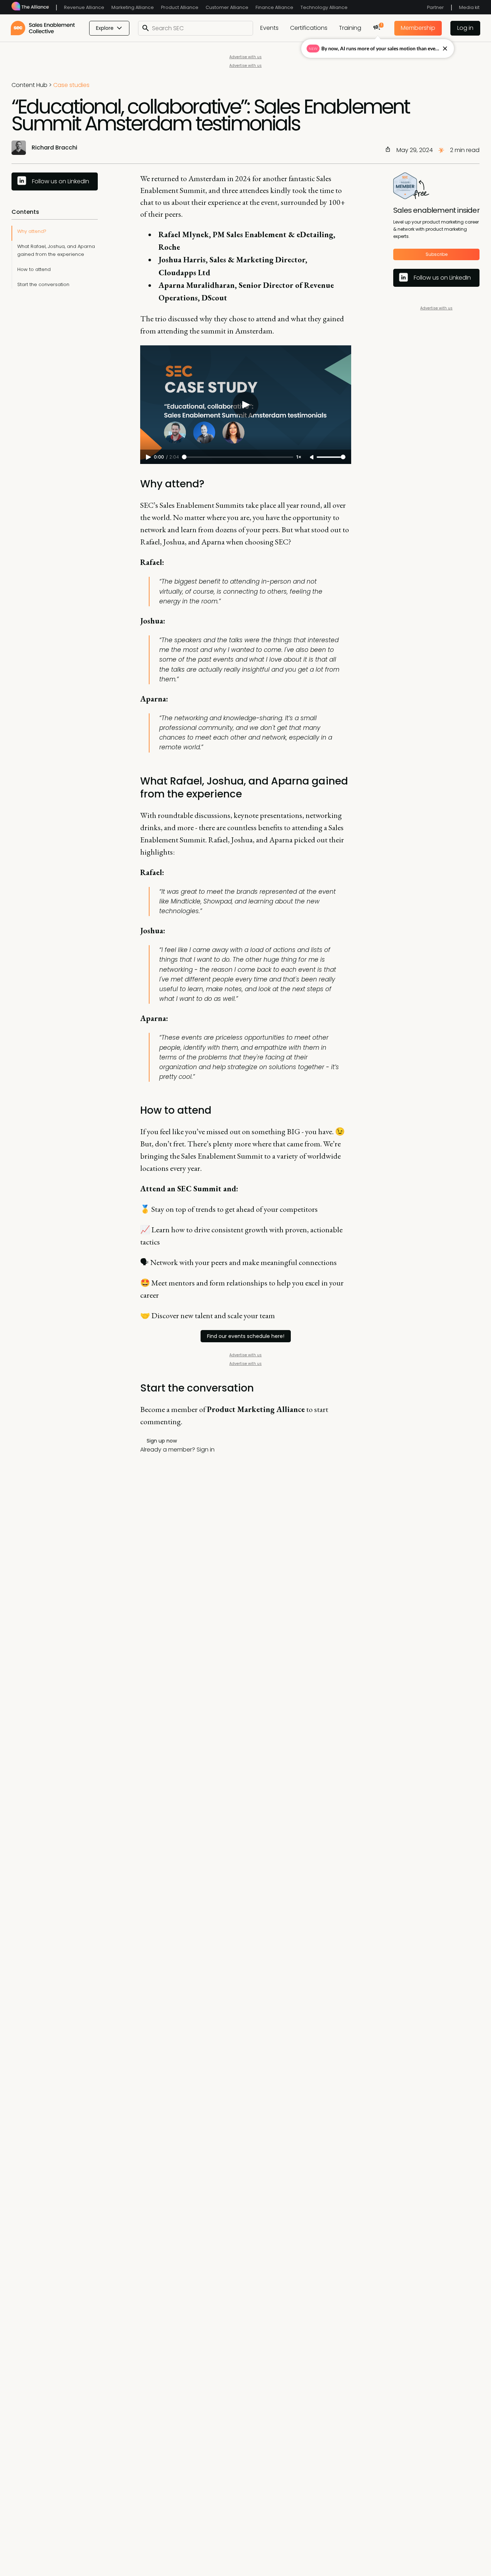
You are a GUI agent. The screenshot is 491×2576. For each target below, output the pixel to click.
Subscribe (437, 255)
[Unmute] (312, 457)
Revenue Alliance (84, 7)
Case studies (71, 85)
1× (299, 457)
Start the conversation (43, 284)
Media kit (469, 7)
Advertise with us (245, 57)
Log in (465, 28)
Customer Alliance (227, 7)
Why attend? (32, 231)
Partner (435, 7)
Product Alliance (180, 7)
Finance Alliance (274, 7)
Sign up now (162, 1441)
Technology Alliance (324, 7)
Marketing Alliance (133, 7)
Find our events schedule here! (246, 1336)
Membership (418, 28)
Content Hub (29, 85)
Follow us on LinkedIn (61, 181)
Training (350, 28)
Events (269, 28)
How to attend (34, 269)
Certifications (309, 28)
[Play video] (245, 405)
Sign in (206, 1450)
